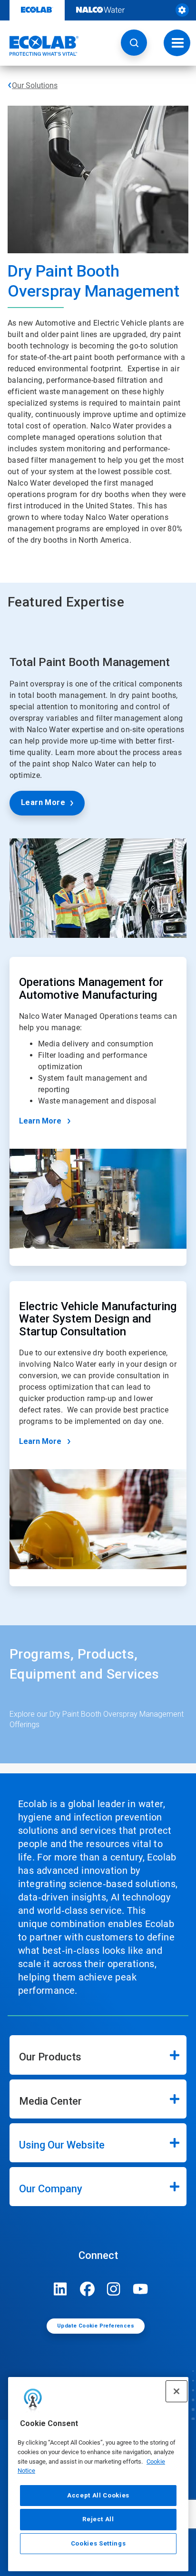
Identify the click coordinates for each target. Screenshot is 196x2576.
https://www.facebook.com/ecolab (87, 2289)
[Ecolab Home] (39, 46)
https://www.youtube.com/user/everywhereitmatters (140, 2289)
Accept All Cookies (98, 2495)
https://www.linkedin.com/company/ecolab (60, 2289)
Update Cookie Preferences (96, 2326)
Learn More (43, 802)
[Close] (176, 2391)
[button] (134, 43)
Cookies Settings (98, 2543)
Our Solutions (35, 85)
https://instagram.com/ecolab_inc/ (114, 2289)
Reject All (98, 2519)
